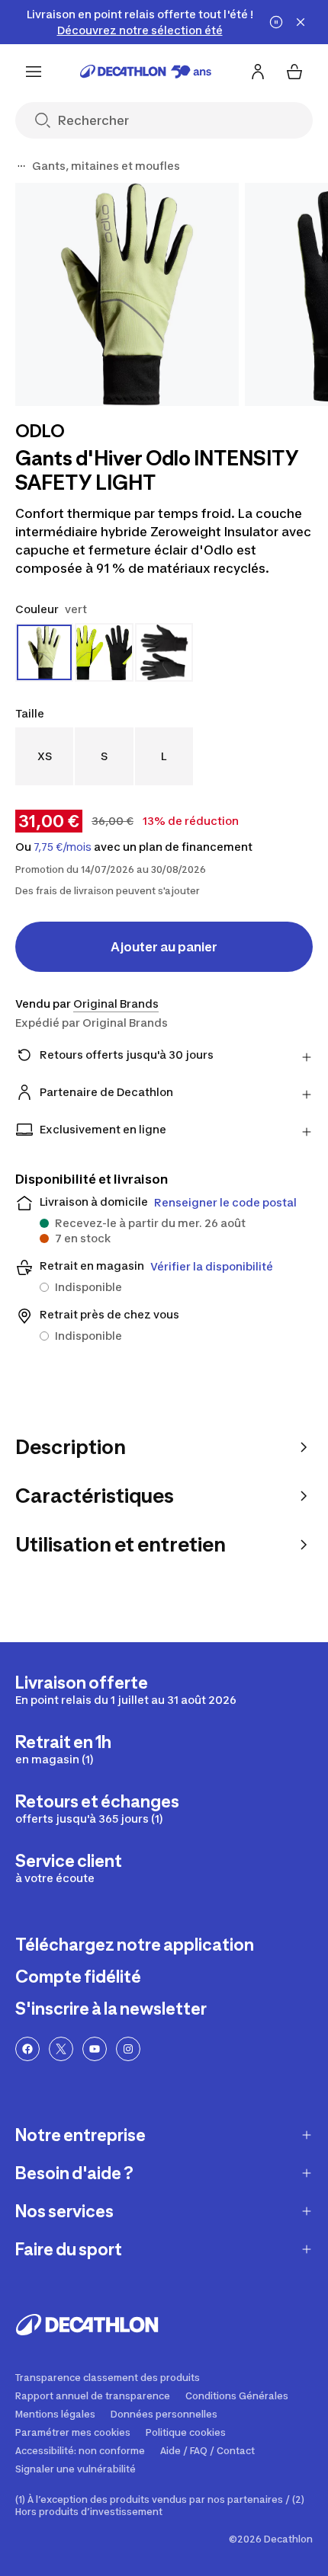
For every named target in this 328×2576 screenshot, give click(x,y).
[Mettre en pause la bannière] (276, 22)
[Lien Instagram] (128, 2049)
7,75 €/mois (63, 847)
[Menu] (34, 72)
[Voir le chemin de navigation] (21, 166)
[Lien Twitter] (61, 2049)
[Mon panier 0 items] (294, 72)
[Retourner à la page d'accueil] (146, 72)
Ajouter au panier (164, 947)
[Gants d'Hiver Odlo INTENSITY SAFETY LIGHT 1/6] (127, 294)
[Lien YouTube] (95, 2049)
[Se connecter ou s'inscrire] (258, 72)
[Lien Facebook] (27, 2049)
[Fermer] (301, 22)
